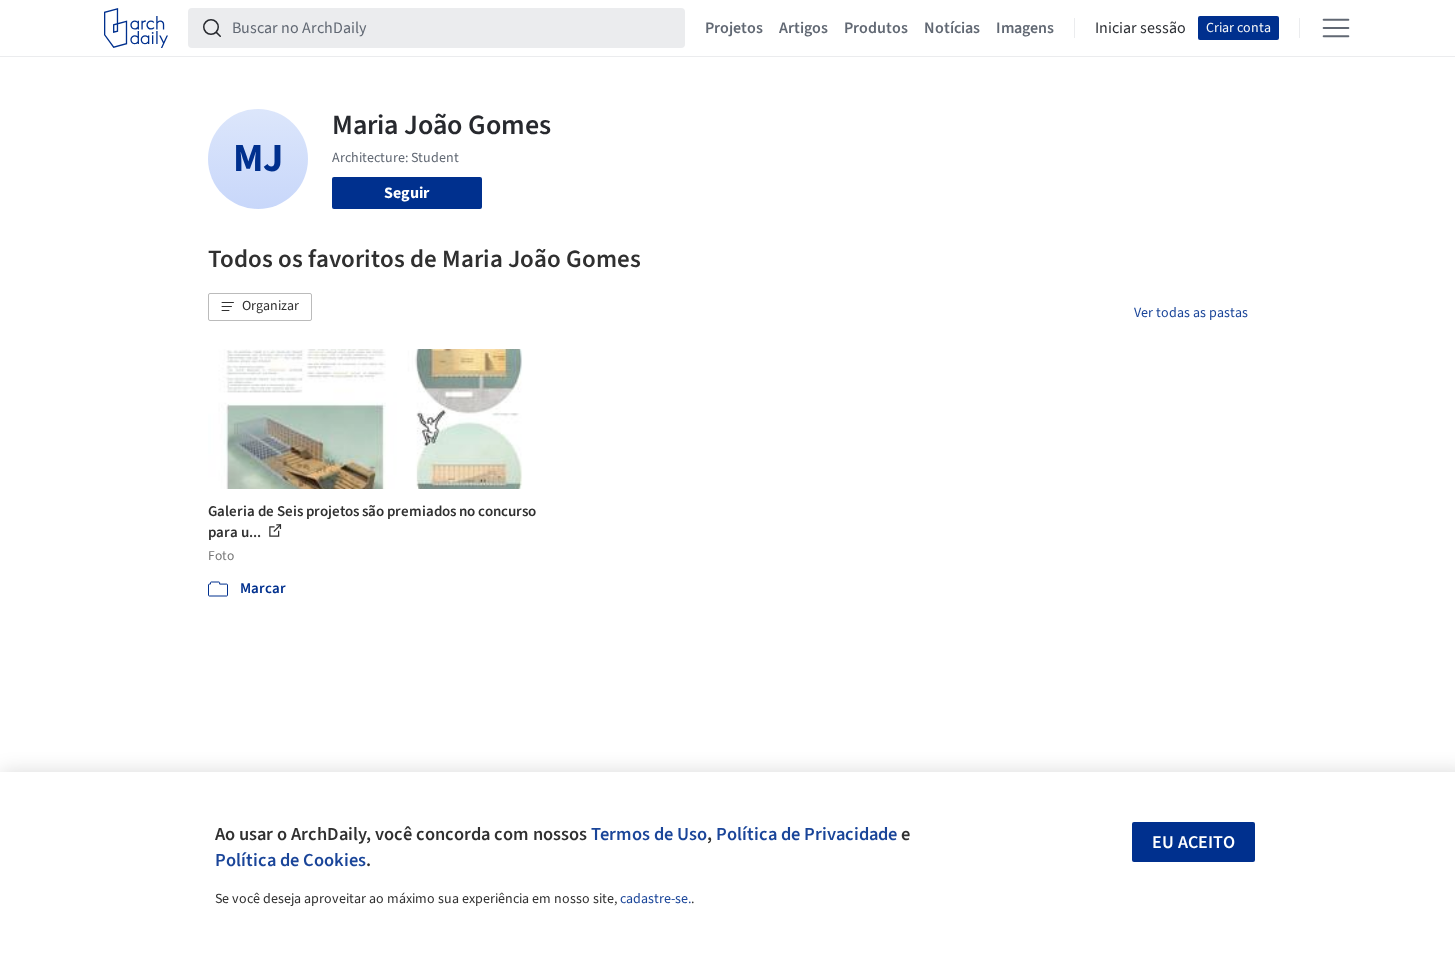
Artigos (803, 28)
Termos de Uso (649, 834)
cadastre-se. (655, 899)
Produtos (876, 28)
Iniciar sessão (1140, 28)
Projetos (734, 28)
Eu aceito (1193, 842)
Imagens (1025, 28)
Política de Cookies (290, 860)
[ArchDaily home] (136, 28)
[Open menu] (1336, 28)
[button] (260, 307)
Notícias (952, 28)
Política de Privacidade (806, 834)
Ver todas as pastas (1191, 313)
